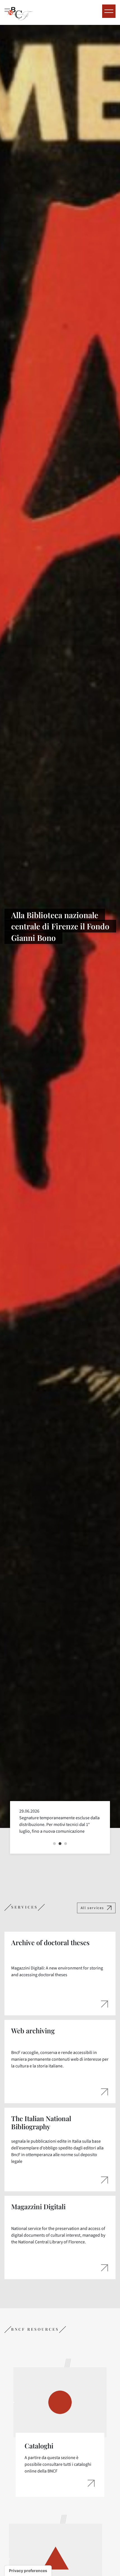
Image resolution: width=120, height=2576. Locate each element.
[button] (54, 1844)
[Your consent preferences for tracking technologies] (28, 2571)
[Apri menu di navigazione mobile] (109, 11)
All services (92, 1908)
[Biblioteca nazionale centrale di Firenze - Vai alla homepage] (19, 12)
